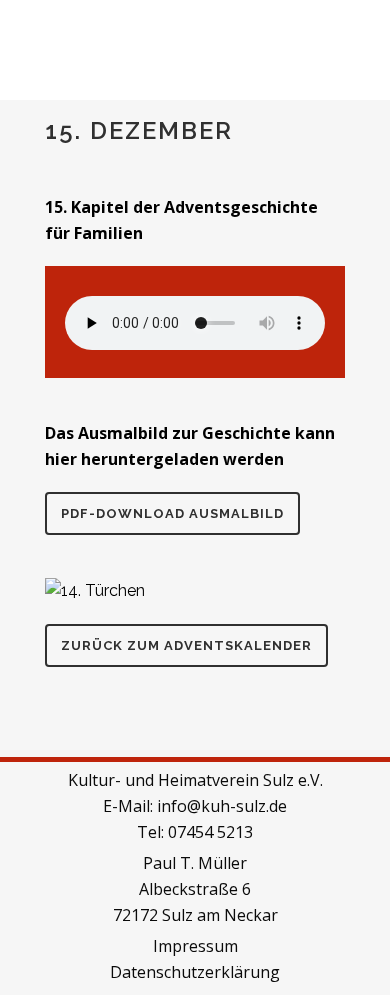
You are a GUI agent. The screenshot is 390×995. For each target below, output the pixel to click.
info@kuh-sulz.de (222, 806)
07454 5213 (210, 832)
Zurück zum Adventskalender (186, 645)
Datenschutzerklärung (195, 972)
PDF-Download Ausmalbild (172, 513)
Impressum (195, 946)
